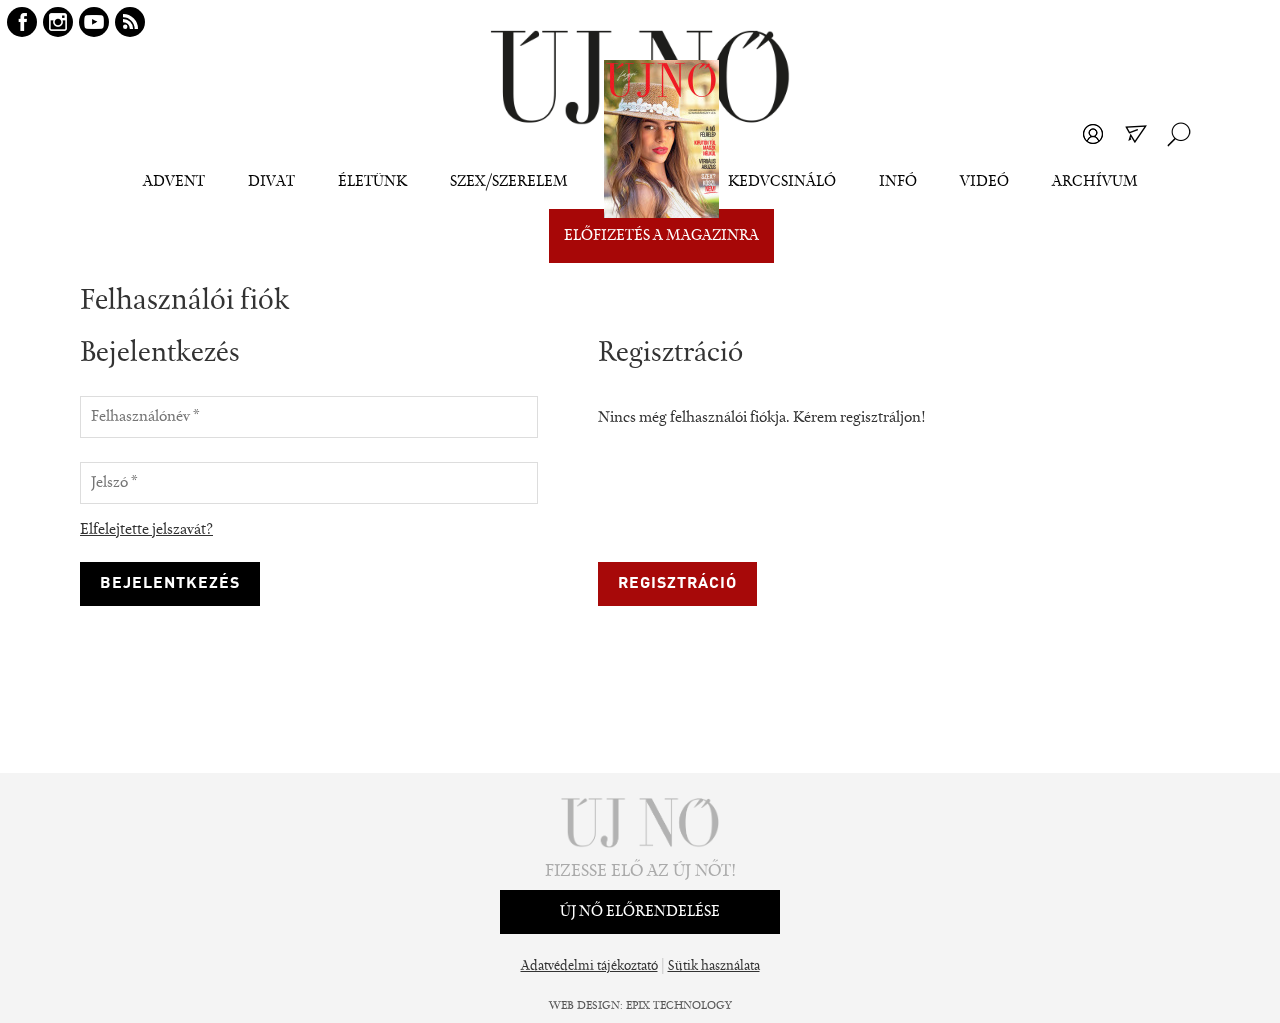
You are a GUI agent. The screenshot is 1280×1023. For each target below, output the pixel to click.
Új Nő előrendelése (640, 912)
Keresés (1179, 134)
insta (58, 22)
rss (130, 22)
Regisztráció (677, 584)
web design (584, 1006)
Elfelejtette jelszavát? (146, 530)
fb (22, 22)
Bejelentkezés (1093, 134)
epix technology (679, 1006)
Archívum (1095, 182)
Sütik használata (714, 967)
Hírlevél (1136, 134)
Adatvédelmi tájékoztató (589, 967)
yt (94, 22)
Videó (984, 182)
